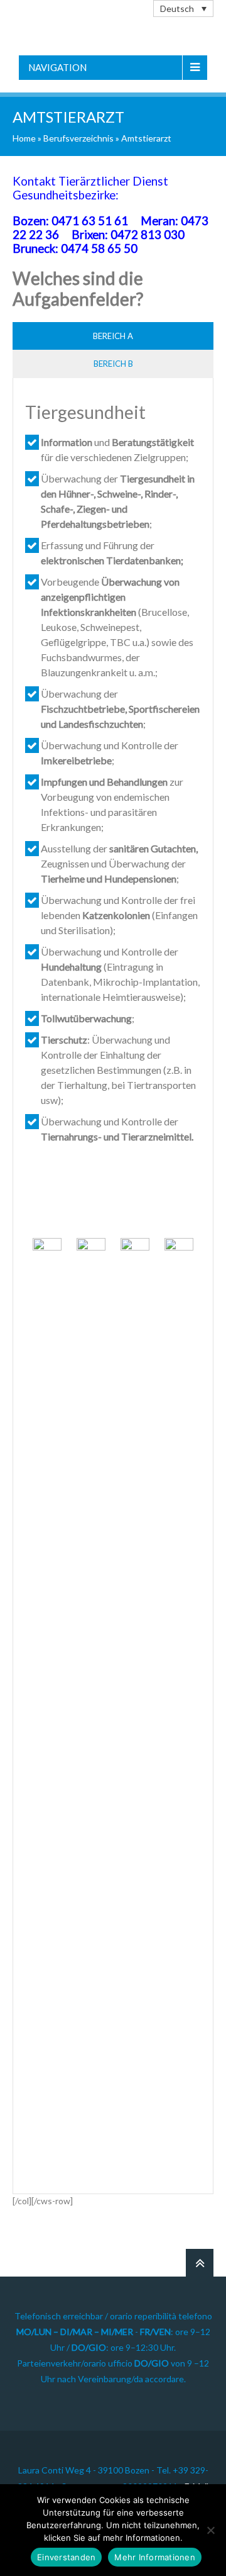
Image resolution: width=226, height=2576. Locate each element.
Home (24, 138)
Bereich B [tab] (113, 364)
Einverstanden (66, 2557)
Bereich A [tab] (113, 336)
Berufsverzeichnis (78, 138)
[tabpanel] (113, 1292)
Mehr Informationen (155, 2557)
